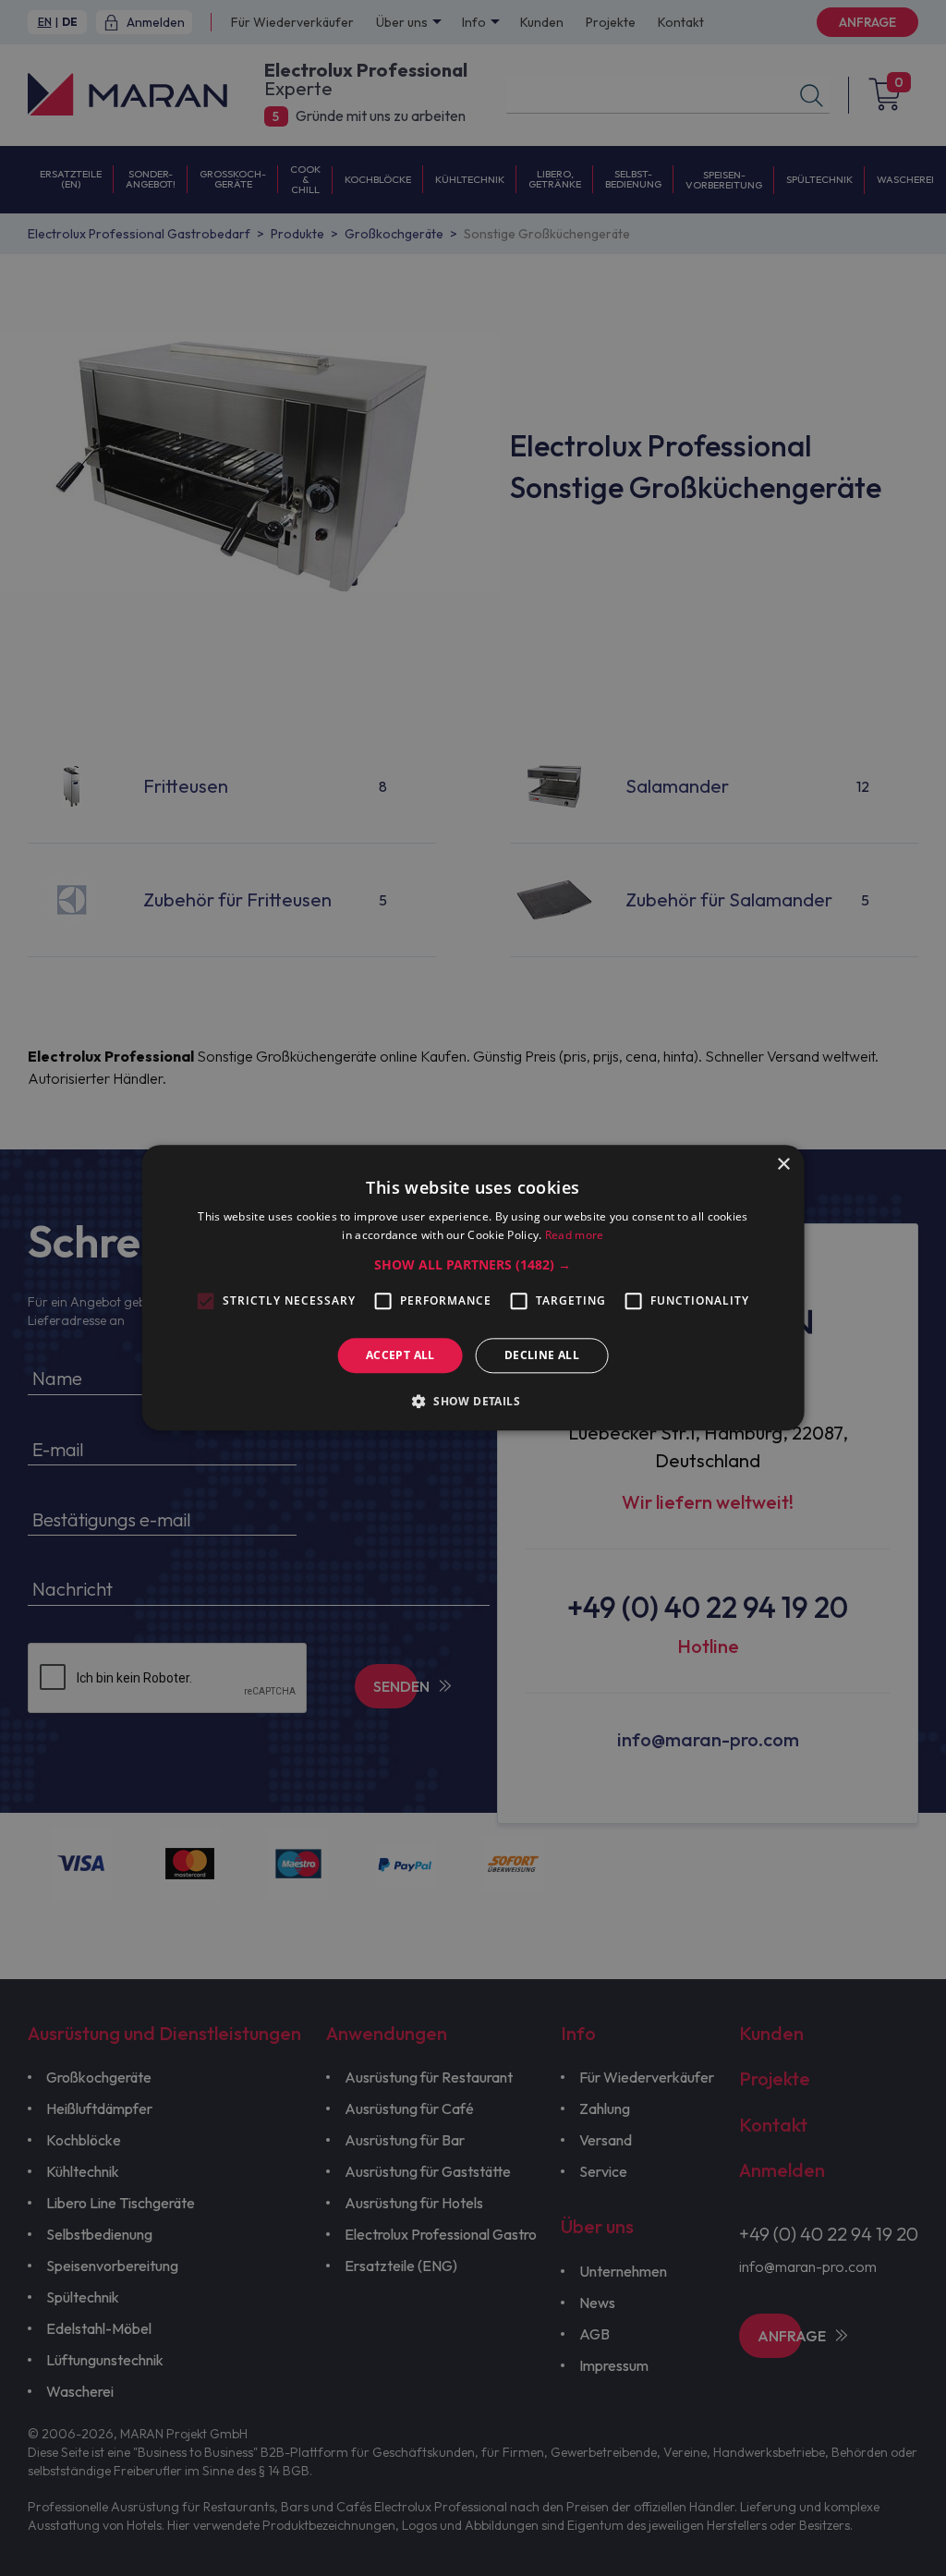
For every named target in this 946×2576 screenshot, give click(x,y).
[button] (473, 1265)
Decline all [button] (542, 1355)
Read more (575, 1236)
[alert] (473, 1288)
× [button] (783, 1165)
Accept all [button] (400, 1355)
